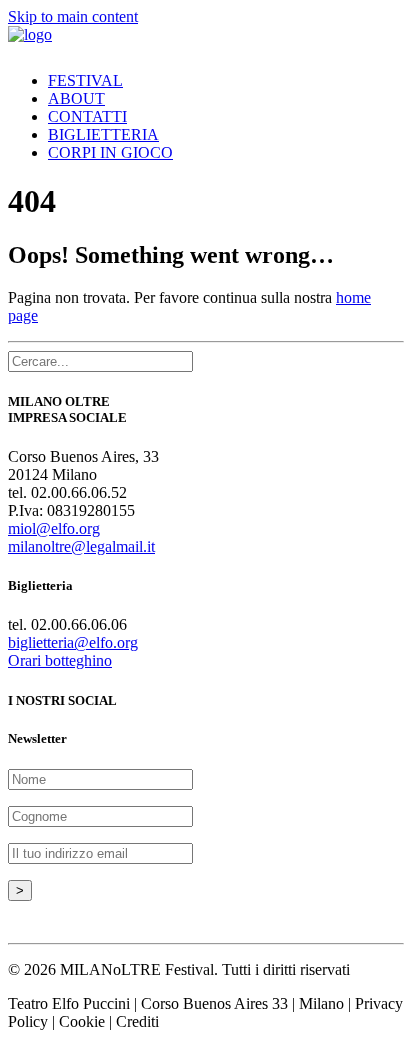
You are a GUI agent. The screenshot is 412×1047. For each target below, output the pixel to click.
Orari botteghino (60, 660)
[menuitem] (211, 81)
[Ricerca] (100, 360)
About (76, 98)
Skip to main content (73, 16)
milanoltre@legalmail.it (81, 546)
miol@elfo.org (54, 528)
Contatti (87, 116)
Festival (85, 80)
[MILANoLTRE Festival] (206, 41)
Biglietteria (103, 134)
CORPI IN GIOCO (110, 152)
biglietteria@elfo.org (73, 642)
